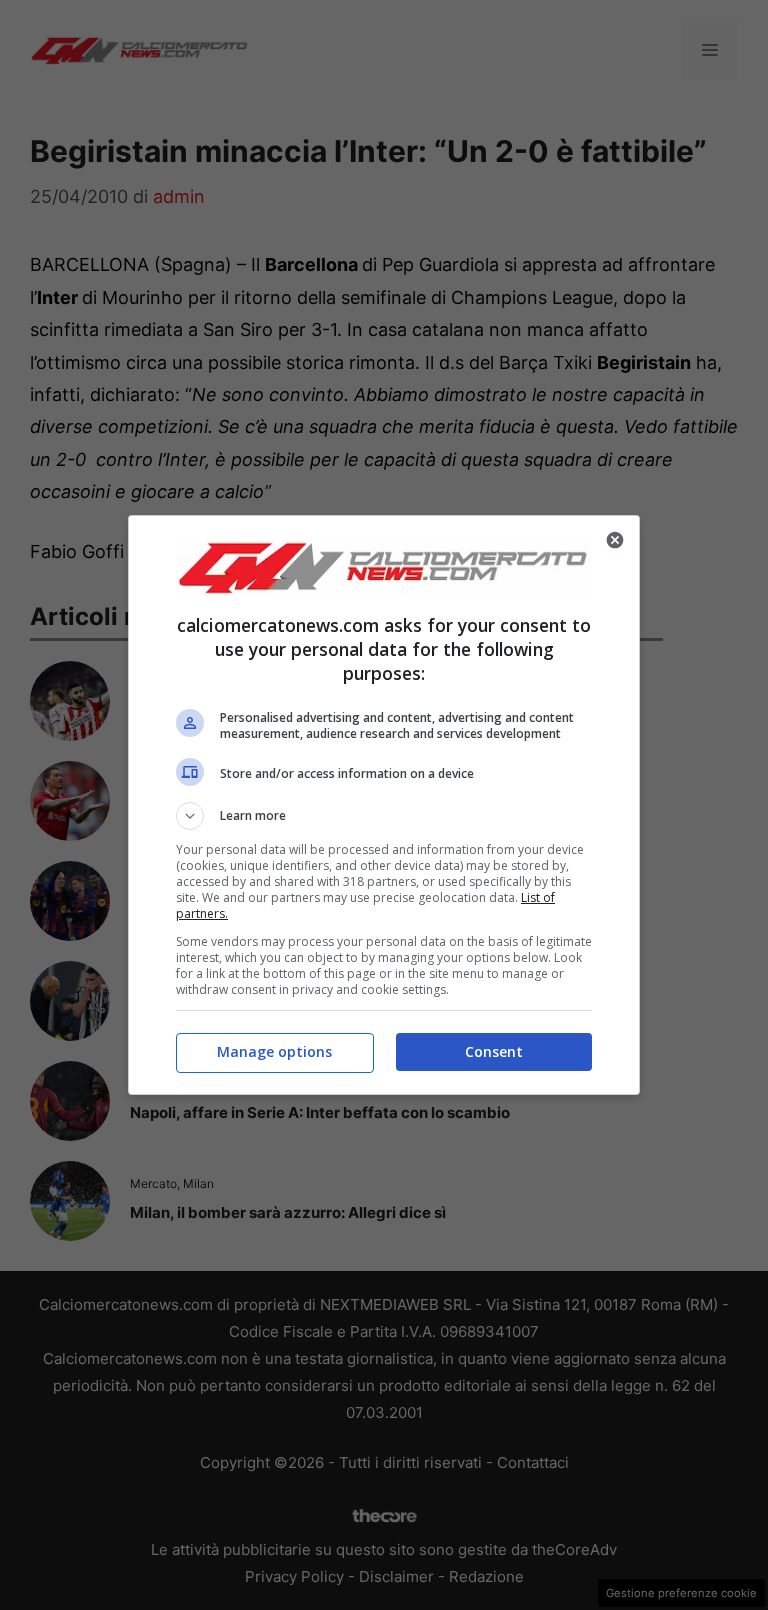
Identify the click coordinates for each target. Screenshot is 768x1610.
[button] (384, 816)
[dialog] (384, 804)
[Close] (615, 540)
